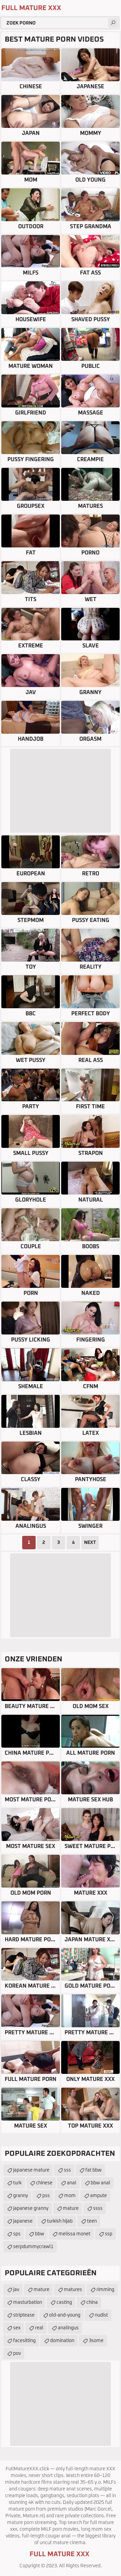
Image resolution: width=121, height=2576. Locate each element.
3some (96, 2341)
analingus (68, 2328)
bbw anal (100, 2183)
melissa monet (74, 2234)
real (39, 2328)
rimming (105, 2290)
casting (64, 2302)
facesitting (24, 2341)
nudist (101, 2315)
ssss (98, 2208)
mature (71, 2208)
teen (92, 2221)
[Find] (113, 23)
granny (21, 2196)
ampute (98, 2196)
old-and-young (65, 2315)
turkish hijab (60, 2221)
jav (16, 2290)
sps (17, 2234)
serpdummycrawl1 (33, 2247)
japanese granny (31, 2208)
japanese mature (31, 2170)
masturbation (28, 2302)
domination (62, 2341)
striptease (24, 2315)
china (92, 2302)
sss (67, 2170)
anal (72, 2183)
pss (46, 2196)
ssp (109, 2234)
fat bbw (93, 2170)
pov (17, 2353)
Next (90, 1543)
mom (70, 2196)
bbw (39, 2234)
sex (17, 2328)
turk (17, 2183)
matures (73, 2290)
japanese (23, 2221)
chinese (44, 2183)
